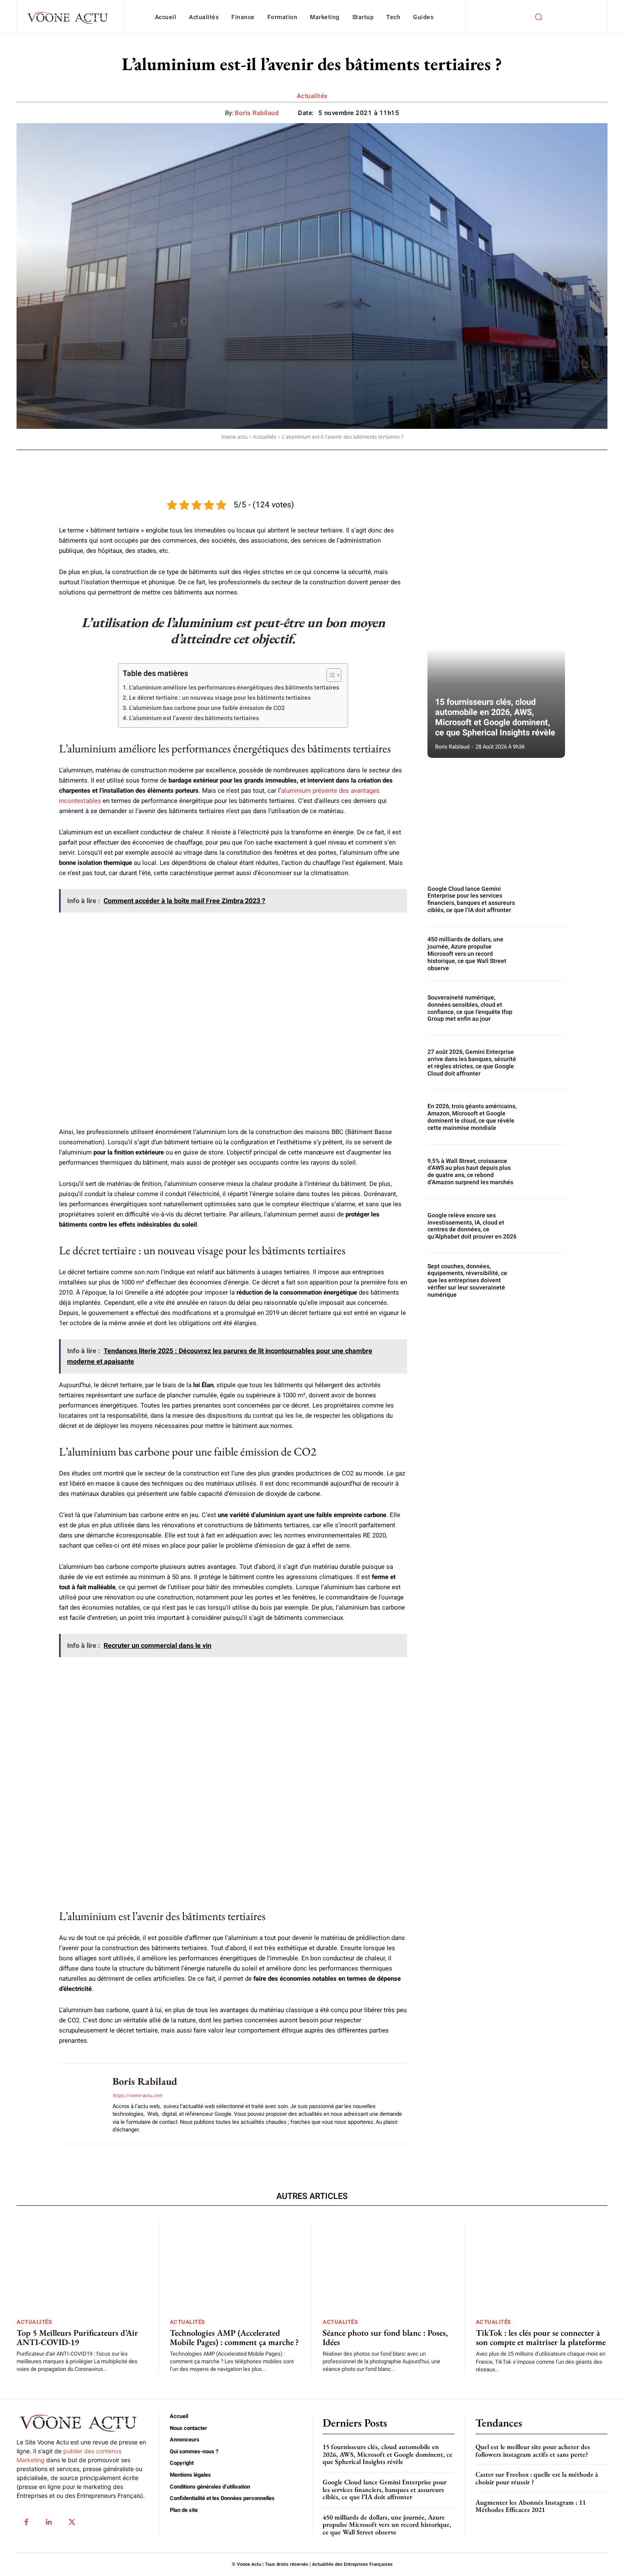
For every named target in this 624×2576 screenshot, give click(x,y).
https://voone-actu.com (137, 2096)
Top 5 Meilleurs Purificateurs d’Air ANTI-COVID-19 (77, 2337)
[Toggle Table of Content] (330, 675)
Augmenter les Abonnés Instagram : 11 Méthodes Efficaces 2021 (531, 2506)
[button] (538, 17)
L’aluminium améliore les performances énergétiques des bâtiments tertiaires (234, 687)
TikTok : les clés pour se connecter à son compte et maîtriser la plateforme (541, 2337)
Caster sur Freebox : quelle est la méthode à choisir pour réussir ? (537, 2478)
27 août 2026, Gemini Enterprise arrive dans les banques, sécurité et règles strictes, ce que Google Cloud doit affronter (472, 1062)
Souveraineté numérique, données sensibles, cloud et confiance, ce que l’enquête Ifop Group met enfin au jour (470, 1008)
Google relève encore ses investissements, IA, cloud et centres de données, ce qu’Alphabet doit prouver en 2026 (472, 1226)
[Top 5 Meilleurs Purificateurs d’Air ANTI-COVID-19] (82, 2266)
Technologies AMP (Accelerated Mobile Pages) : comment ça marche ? (234, 2337)
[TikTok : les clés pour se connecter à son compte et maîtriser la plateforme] (542, 2266)
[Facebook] (26, 2522)
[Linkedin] (49, 2522)
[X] (72, 2522)
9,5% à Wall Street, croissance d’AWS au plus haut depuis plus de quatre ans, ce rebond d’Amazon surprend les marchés (470, 1171)
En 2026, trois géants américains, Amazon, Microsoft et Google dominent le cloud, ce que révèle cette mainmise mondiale (472, 1117)
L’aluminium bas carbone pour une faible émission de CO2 (207, 708)
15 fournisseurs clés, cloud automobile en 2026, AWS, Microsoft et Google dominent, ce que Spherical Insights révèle (495, 717)
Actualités (312, 96)
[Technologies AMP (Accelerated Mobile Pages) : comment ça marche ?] (236, 2266)
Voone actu (234, 437)
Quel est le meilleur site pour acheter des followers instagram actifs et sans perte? (533, 2451)
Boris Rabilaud (257, 113)
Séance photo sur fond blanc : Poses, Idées (385, 2337)
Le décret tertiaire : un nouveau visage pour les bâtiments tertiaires (220, 698)
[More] (291, 462)
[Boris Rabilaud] (79, 2104)
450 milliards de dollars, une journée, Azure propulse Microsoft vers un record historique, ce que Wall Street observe (467, 953)
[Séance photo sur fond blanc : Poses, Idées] (388, 2266)
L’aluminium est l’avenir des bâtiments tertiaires (194, 718)
